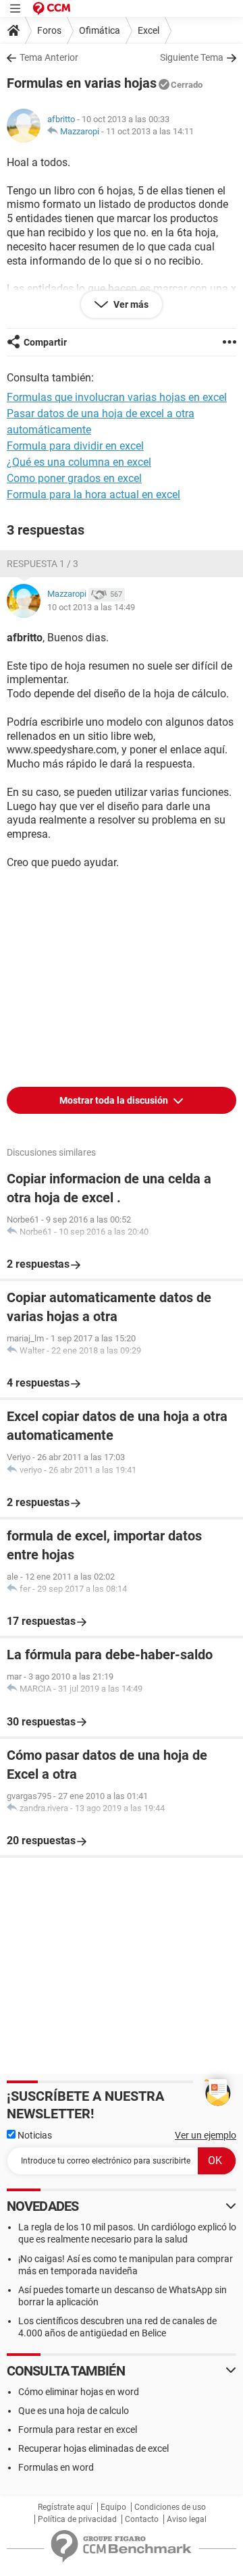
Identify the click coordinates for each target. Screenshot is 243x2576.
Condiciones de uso (170, 2507)
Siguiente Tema (192, 57)
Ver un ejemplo (206, 2135)
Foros (49, 30)
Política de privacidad (77, 2519)
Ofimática (100, 30)
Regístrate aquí (65, 2507)
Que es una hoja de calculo (74, 2411)
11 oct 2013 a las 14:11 (150, 131)
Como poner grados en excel (74, 478)
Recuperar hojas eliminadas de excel (93, 2448)
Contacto (142, 2519)
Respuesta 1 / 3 (43, 564)
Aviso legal (187, 2519)
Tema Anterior (49, 57)
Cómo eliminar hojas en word (79, 2392)
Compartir (45, 342)
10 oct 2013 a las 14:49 (91, 607)
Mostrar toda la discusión (115, 1100)
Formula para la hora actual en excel (93, 494)
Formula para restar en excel (78, 2430)
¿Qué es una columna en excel (79, 462)
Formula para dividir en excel (75, 446)
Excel (148, 30)
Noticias (34, 2135)
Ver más (130, 304)
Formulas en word (56, 2467)
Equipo (113, 2507)
